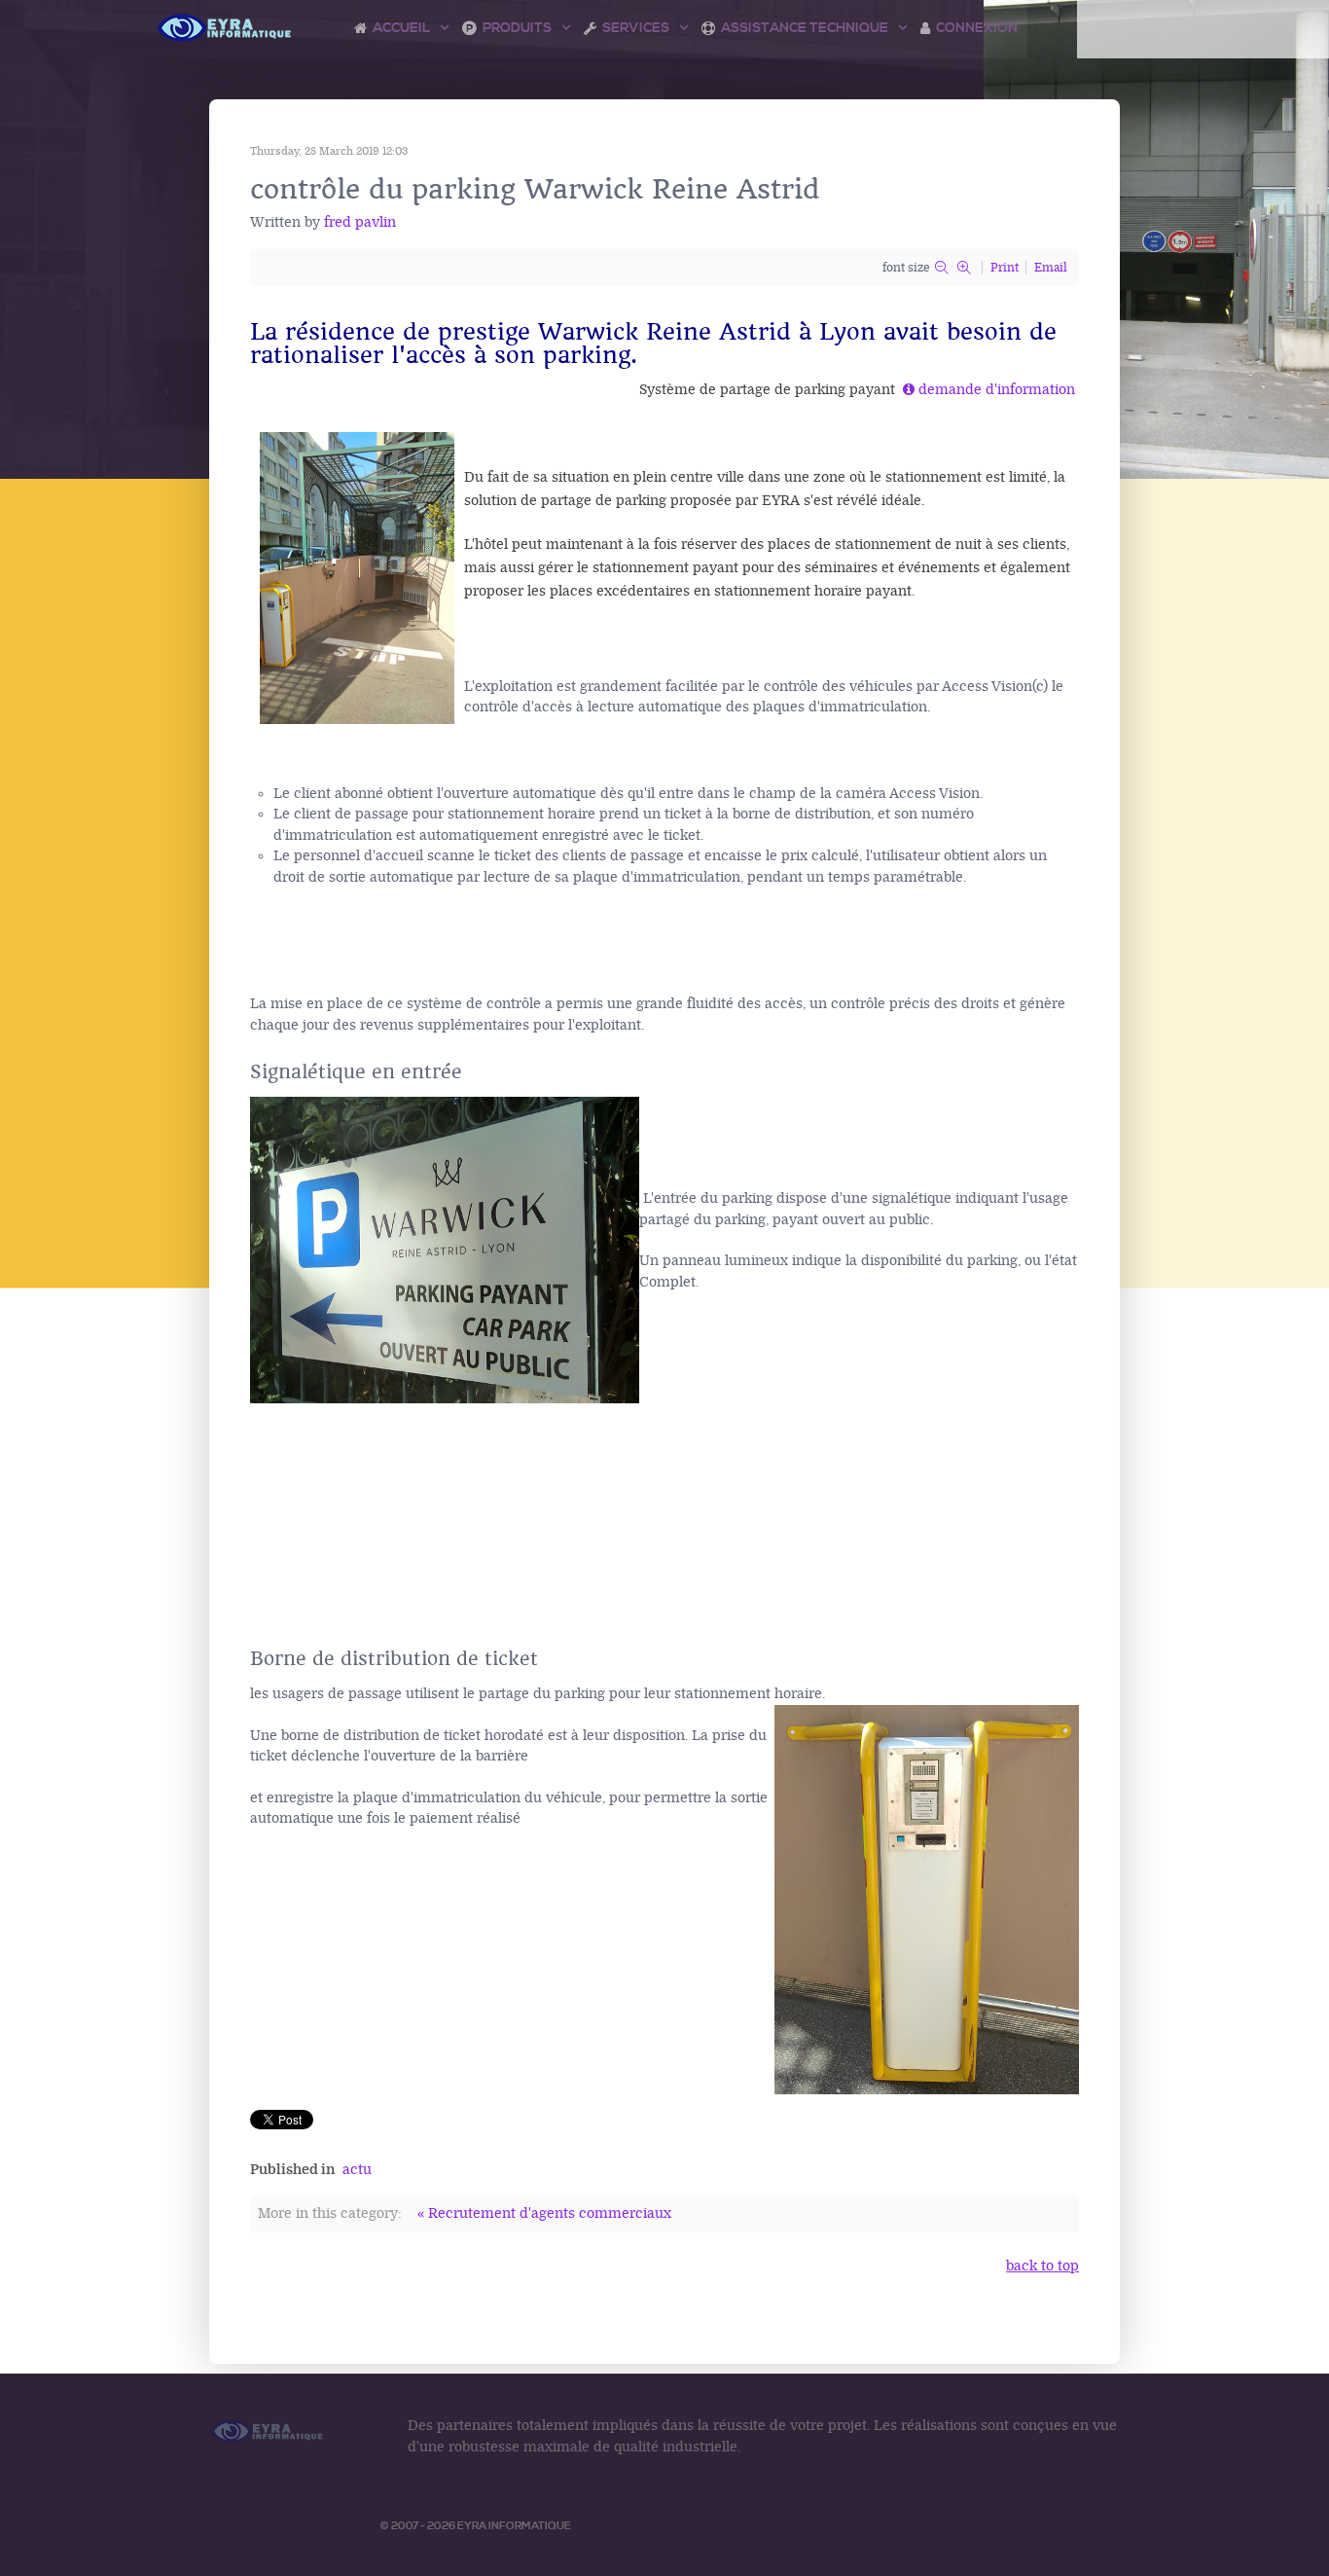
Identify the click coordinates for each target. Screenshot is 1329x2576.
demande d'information (997, 390)
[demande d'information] (911, 390)
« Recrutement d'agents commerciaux (544, 2213)
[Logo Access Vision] (225, 28)
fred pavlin (360, 222)
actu (357, 2170)
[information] (901, 390)
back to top (1042, 2266)
